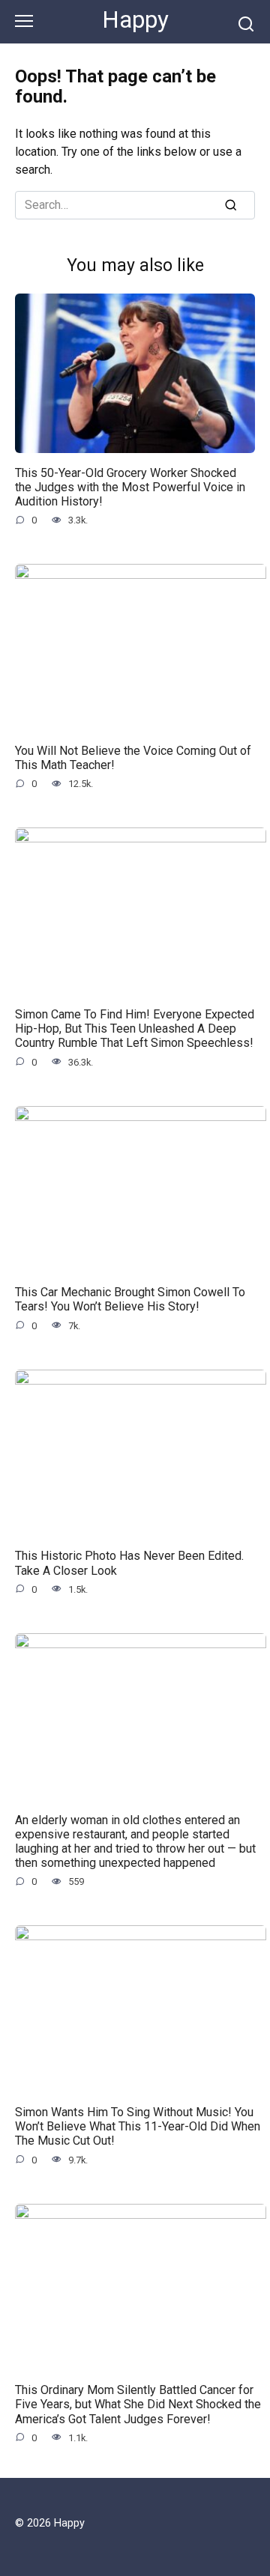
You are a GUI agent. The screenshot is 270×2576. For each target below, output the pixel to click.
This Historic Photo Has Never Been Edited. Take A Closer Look (129, 1563)
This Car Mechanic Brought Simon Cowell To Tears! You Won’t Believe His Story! (130, 1299)
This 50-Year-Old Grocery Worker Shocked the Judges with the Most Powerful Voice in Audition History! (130, 486)
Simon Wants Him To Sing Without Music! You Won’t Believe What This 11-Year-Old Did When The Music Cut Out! (138, 2126)
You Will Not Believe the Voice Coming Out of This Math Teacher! (133, 757)
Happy (135, 20)
